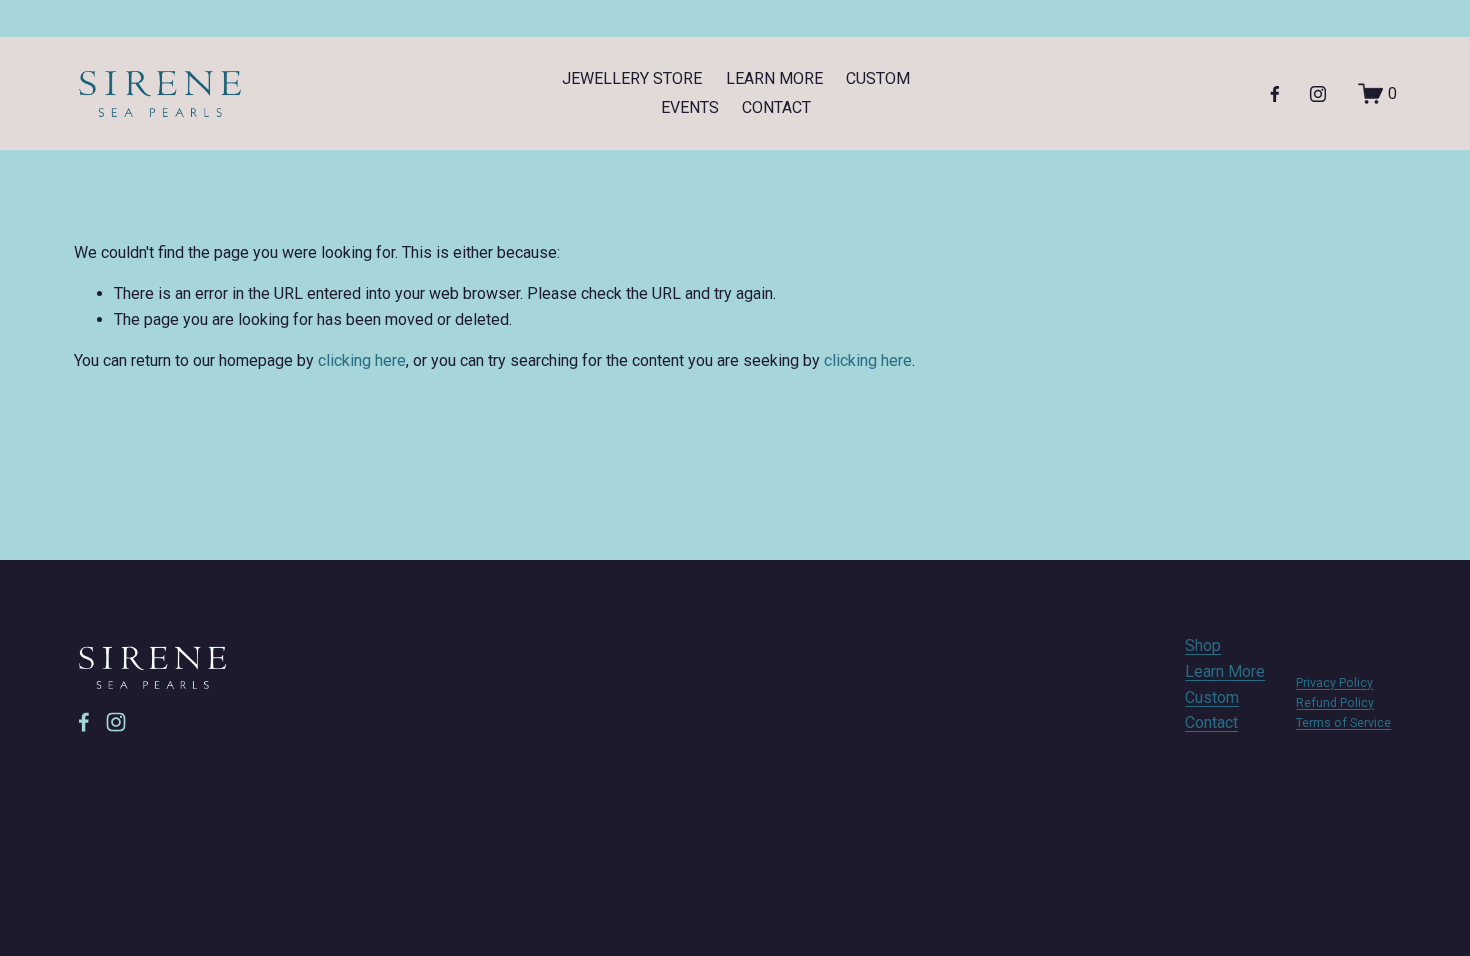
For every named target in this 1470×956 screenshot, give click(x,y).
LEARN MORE (774, 78)
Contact (1211, 722)
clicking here (362, 360)
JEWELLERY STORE (632, 78)
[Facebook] (1275, 94)
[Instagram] (1318, 94)
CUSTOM (878, 78)
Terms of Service (1343, 722)
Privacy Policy (1334, 682)
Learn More (1225, 671)
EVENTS (690, 107)
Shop (1203, 645)
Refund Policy (1335, 702)
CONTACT (776, 107)
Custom (1212, 697)
